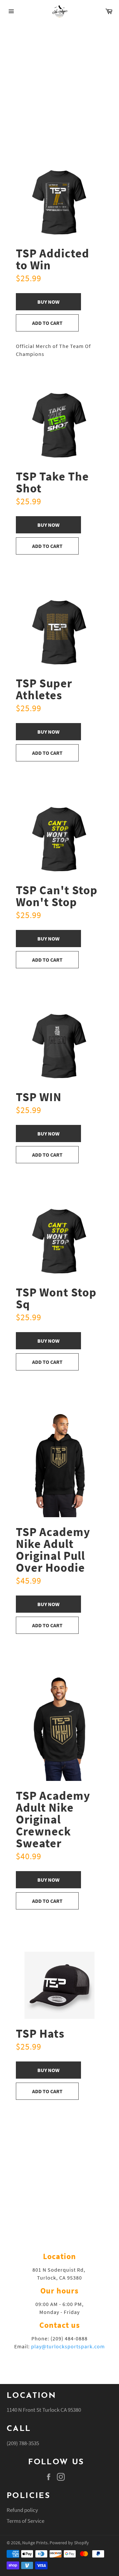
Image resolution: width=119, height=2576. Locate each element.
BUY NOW (48, 302)
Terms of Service (25, 2521)
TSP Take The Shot (52, 482)
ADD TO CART (47, 323)
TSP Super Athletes (44, 689)
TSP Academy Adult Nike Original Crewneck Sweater (53, 1819)
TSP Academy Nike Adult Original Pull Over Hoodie (53, 1550)
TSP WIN (39, 1097)
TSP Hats (40, 2034)
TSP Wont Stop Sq (56, 1298)
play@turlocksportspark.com (68, 2346)
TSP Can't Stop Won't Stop (57, 896)
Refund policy (22, 2510)
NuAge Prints (35, 2543)
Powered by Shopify (69, 2543)
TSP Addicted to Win (53, 259)
